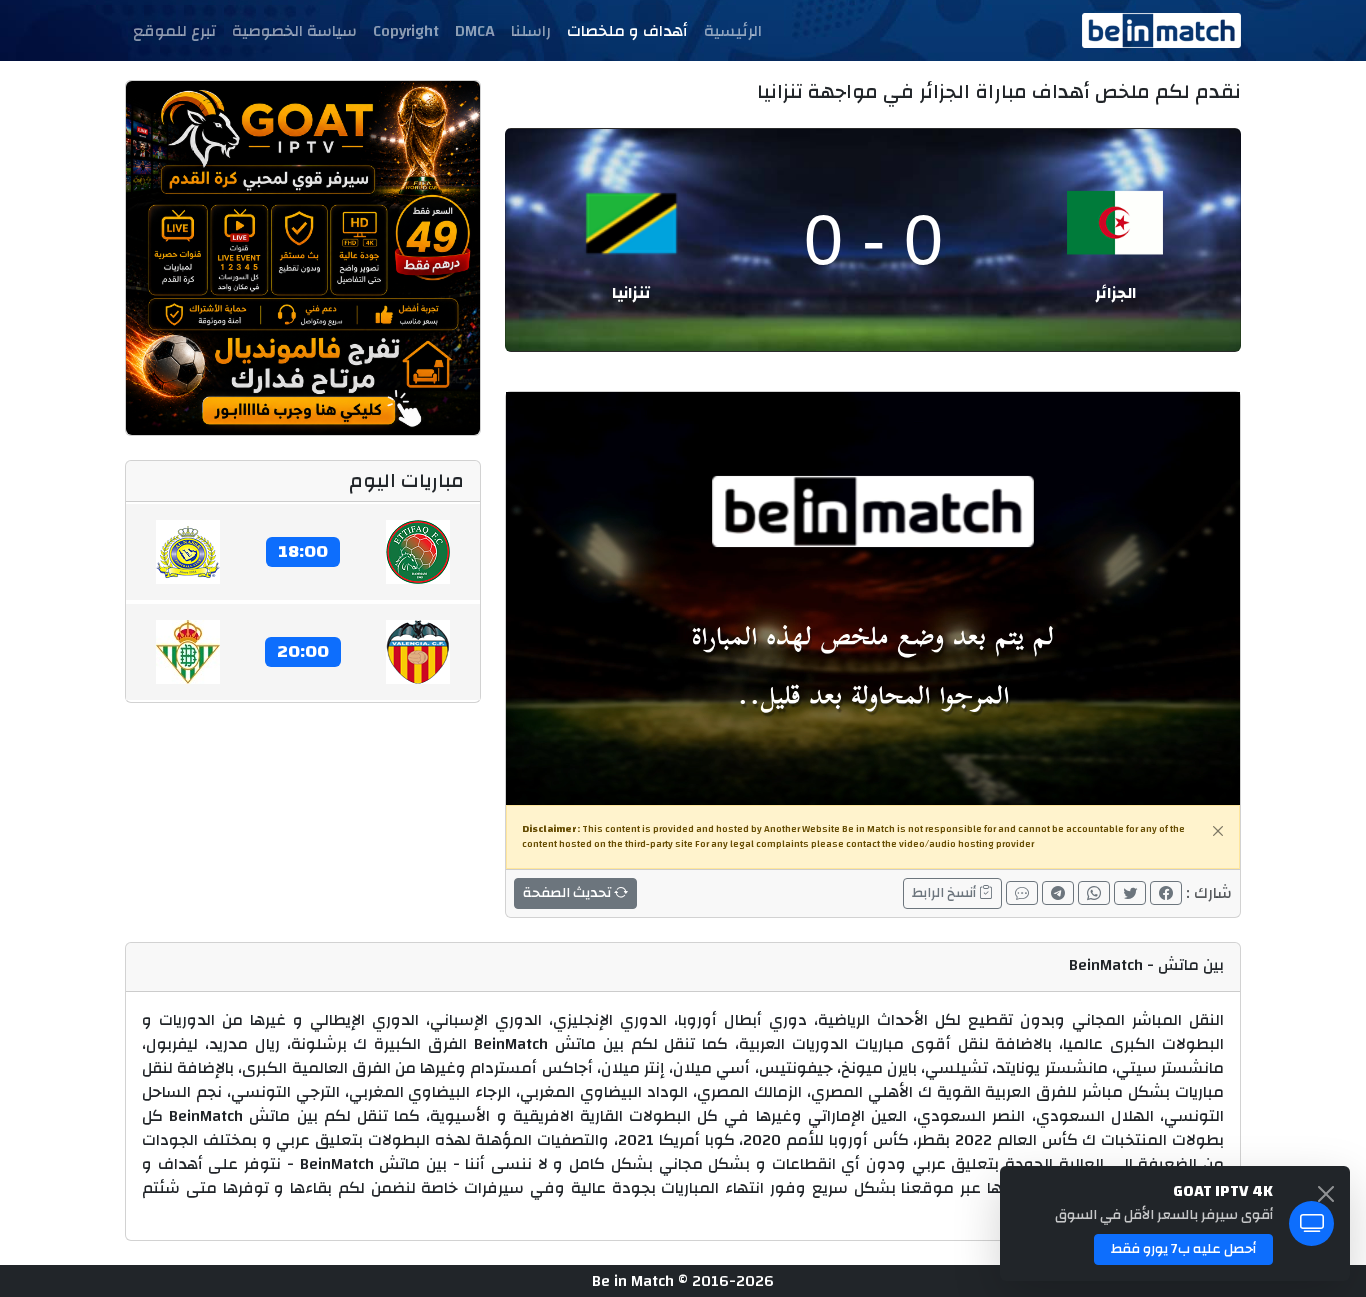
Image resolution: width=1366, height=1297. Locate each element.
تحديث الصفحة (568, 893)
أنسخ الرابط (945, 893)
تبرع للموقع (174, 31)
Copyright (406, 31)
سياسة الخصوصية (294, 31)
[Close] (1218, 831)
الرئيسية (733, 31)
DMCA (475, 31)
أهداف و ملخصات (627, 31)
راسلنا (531, 31)
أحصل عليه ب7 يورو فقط (1183, 1249)
